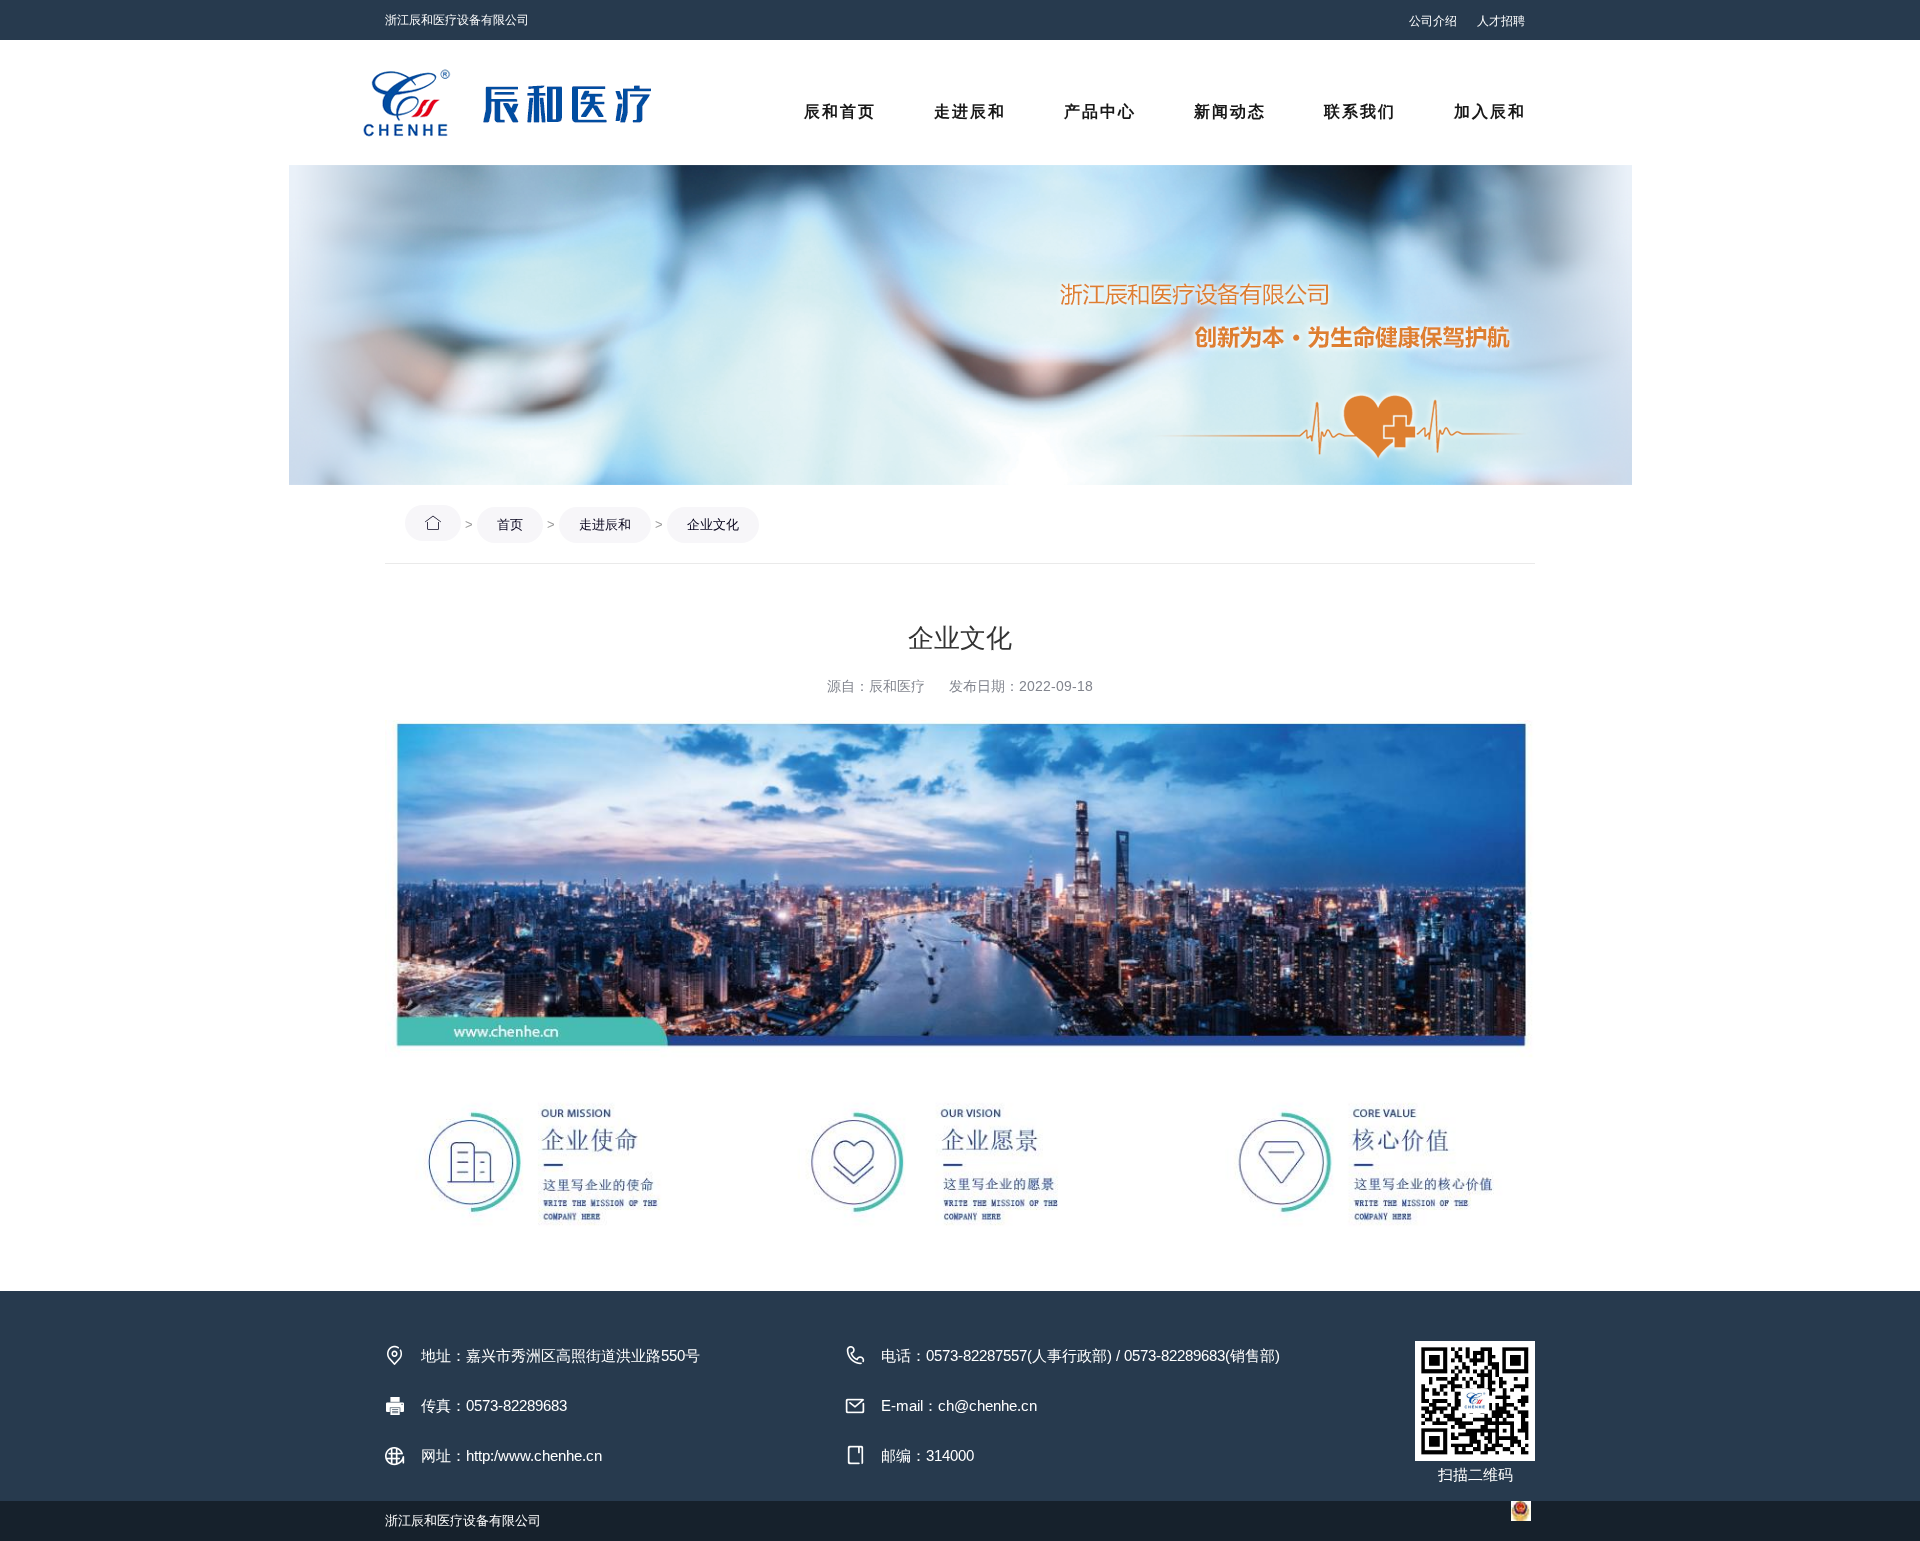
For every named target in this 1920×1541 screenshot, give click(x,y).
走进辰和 (970, 111)
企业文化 (713, 524)
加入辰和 (1490, 111)
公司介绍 (1433, 21)
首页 (510, 524)
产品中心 (1100, 111)
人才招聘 (1501, 21)
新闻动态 (1230, 111)
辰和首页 (840, 111)
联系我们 (1360, 111)
